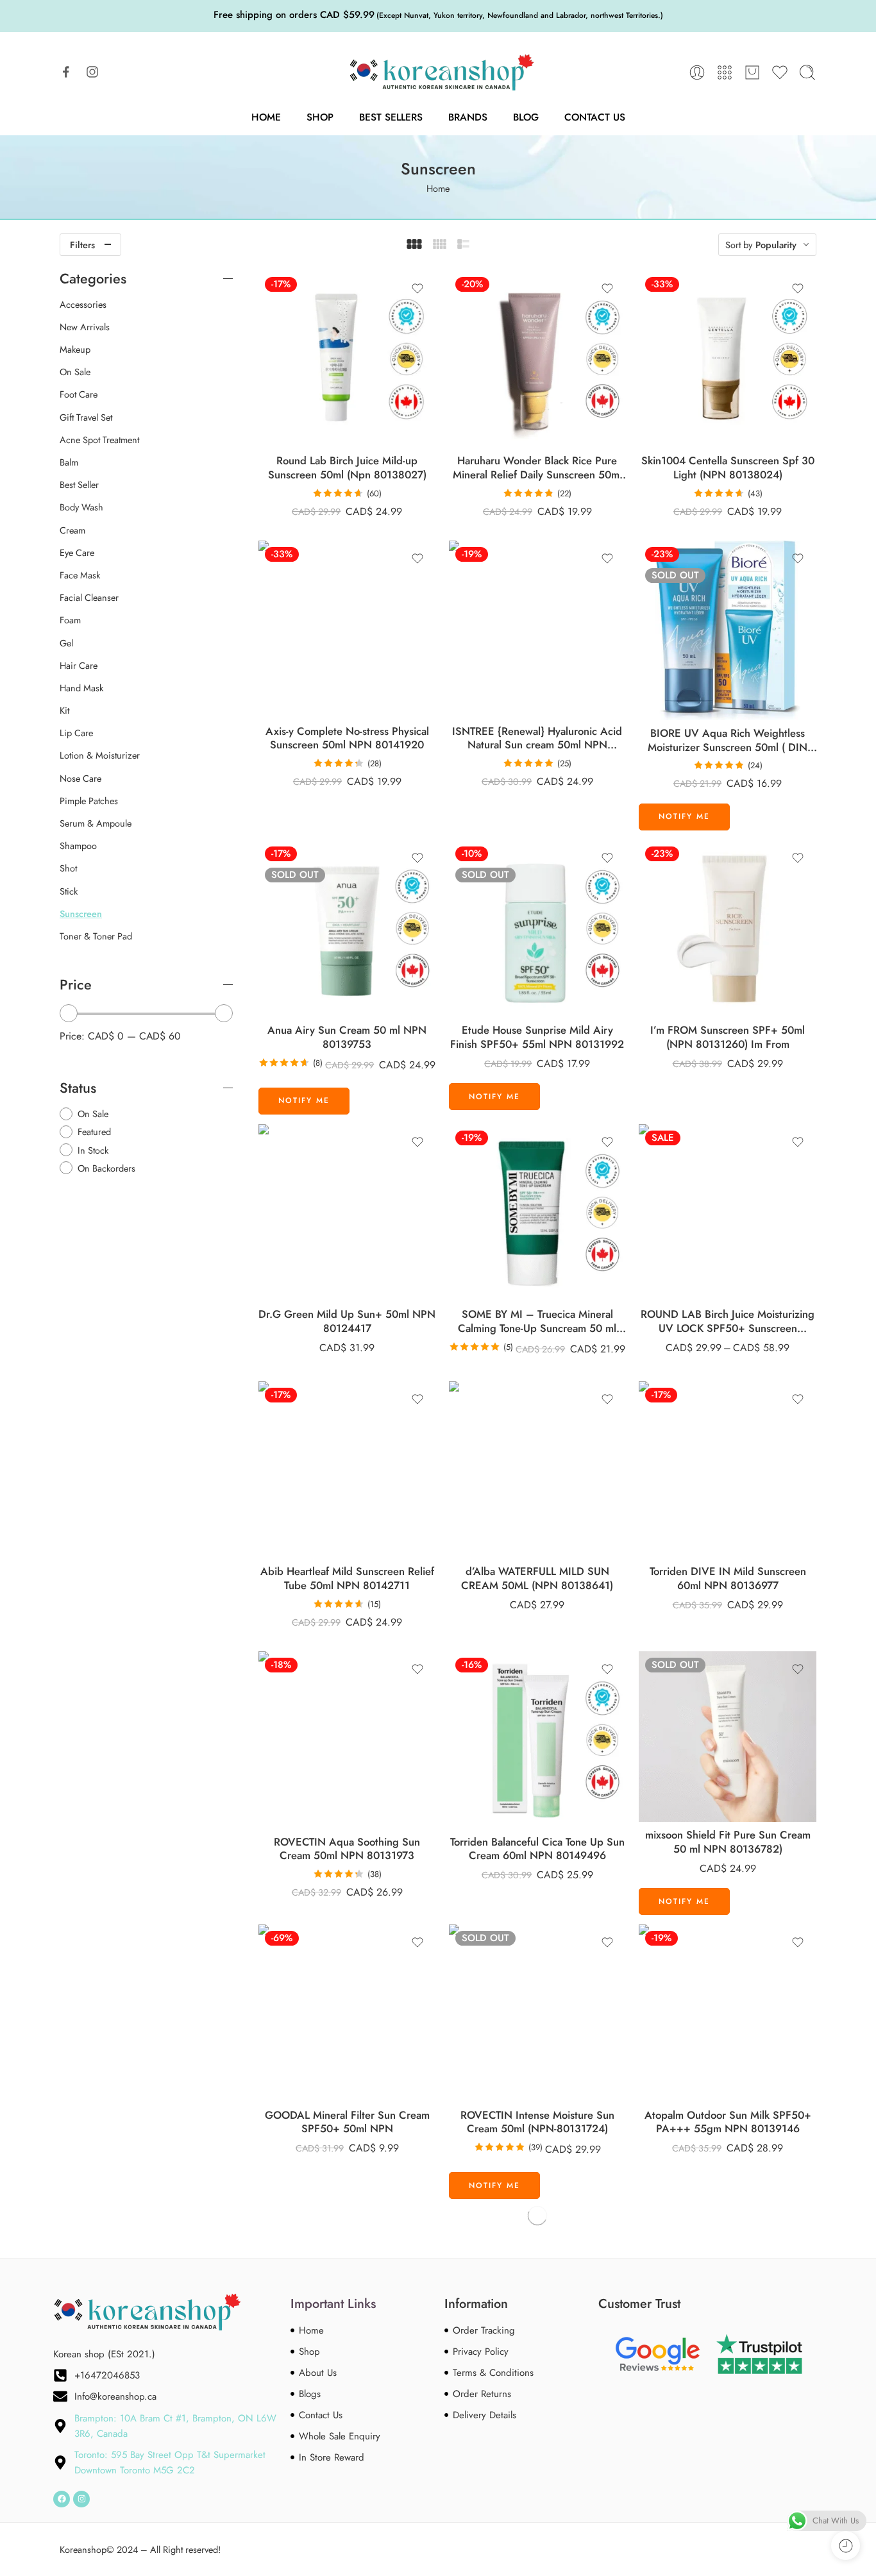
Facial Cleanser (89, 598)
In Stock (93, 1150)
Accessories (83, 305)
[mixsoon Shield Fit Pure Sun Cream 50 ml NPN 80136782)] (728, 1737)
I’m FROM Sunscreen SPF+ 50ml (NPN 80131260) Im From (728, 1037)
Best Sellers (391, 117)
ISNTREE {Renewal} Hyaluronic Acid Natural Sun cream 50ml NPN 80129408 (537, 738)
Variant (651, 1246)
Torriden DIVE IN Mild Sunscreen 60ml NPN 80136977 (728, 1578)
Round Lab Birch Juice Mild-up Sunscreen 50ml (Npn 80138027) (347, 468)
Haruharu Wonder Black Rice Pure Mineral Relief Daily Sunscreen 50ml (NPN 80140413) (537, 468)
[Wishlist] (417, 289)
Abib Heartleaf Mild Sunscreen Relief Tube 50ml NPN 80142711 (347, 1578)
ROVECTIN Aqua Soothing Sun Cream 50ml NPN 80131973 (347, 1849)
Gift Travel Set (86, 417)
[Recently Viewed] (846, 2546)
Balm (69, 462)
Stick (69, 891)
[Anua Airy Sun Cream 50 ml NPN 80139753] (347, 929)
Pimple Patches (89, 801)
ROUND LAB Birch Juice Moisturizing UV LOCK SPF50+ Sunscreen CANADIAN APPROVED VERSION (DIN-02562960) (728, 1321)
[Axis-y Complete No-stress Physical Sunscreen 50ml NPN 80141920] (347, 629)
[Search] (807, 72)
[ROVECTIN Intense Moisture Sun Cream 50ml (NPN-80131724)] (538, 2013)
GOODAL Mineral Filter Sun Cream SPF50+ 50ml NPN (347, 2122)
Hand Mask (81, 688)
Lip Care (76, 733)
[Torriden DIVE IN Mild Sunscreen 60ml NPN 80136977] (728, 1470)
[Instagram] (81, 2499)
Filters (82, 245)
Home (266, 117)
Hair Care (79, 666)
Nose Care (80, 779)
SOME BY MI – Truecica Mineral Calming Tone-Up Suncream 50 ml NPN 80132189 (537, 1321)
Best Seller (79, 485)
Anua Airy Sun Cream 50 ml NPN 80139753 (347, 1037)
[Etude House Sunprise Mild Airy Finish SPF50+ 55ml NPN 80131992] (538, 929)
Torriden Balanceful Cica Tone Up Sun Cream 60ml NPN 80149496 (537, 1849)
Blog (526, 117)
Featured (94, 1132)
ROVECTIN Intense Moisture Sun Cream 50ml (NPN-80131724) (537, 2122)
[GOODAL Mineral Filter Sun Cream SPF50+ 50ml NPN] (347, 2013)
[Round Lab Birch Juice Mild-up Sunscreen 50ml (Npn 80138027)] (347, 359)
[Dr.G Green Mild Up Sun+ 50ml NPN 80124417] (347, 1213)
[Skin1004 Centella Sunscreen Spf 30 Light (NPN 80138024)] (728, 359)
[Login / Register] (697, 72)
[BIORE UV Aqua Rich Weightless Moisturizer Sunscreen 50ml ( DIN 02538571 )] (728, 630)
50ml (686, 1263)
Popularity (776, 245)
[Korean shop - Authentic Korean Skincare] (438, 72)
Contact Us (595, 117)
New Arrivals (85, 327)
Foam (70, 620)
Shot (68, 868)
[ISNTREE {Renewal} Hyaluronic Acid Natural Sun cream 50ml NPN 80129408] (538, 629)
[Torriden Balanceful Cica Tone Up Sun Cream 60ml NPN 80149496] (538, 1740)
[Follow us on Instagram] (92, 72)
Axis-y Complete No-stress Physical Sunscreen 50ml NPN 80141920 (347, 738)
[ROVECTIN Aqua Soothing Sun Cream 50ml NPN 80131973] (347, 1740)
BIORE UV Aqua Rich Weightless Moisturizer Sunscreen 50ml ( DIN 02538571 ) (728, 740)
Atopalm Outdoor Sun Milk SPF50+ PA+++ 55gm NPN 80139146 (728, 2122)
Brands (468, 117)
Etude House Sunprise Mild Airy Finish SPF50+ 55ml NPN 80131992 (537, 1037)
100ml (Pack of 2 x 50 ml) (685, 1283)
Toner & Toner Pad (96, 936)
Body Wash (81, 507)
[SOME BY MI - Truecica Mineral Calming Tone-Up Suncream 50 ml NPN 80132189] (538, 1213)
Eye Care (77, 553)
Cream (72, 530)
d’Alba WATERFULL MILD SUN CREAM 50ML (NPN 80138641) (537, 1578)
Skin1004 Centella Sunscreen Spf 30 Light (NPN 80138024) (728, 468)
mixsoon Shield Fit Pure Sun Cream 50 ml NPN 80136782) (728, 1842)
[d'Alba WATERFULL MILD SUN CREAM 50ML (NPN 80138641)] (538, 1470)
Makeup (75, 349)
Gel (66, 643)
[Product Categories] (725, 72)
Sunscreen (81, 914)
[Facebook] (62, 2499)
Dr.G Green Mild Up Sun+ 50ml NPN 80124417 (347, 1321)
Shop (320, 117)
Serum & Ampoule (96, 823)
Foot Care (79, 394)
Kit (64, 711)
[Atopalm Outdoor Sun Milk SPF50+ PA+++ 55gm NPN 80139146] (728, 2013)
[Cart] (752, 72)
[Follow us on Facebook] (66, 72)
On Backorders (106, 1168)
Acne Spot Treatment (99, 440)
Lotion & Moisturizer (100, 755)
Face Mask (80, 575)
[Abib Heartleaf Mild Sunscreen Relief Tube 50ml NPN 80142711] (347, 1470)
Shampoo (78, 846)
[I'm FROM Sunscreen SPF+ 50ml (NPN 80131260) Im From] (728, 929)
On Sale (75, 372)
